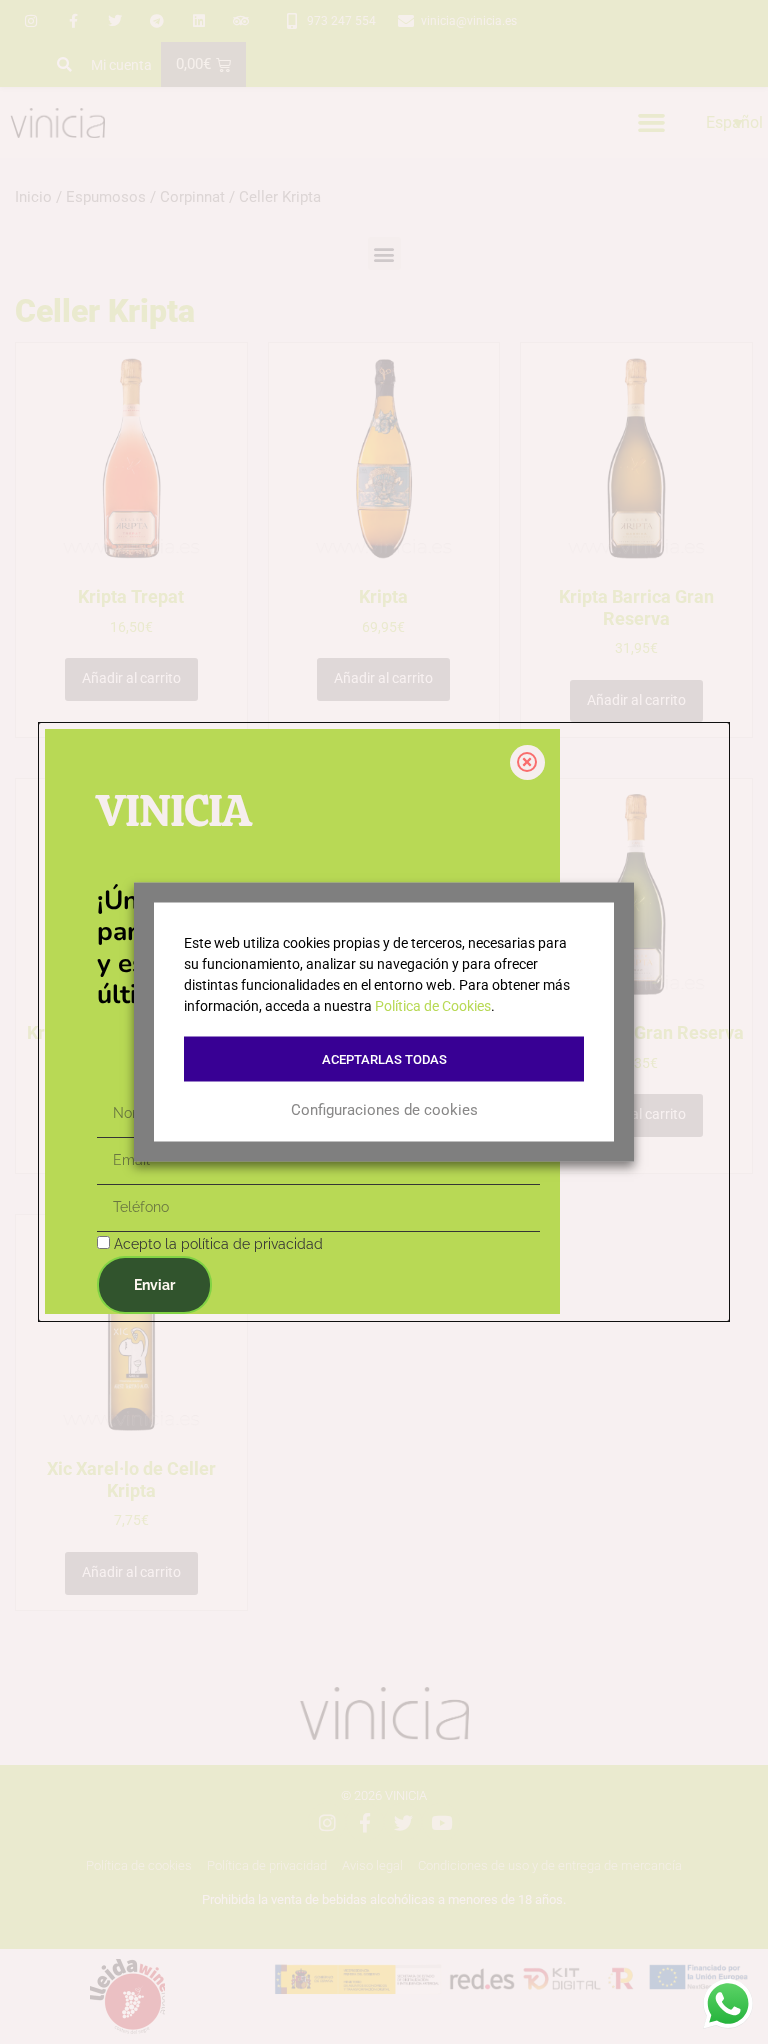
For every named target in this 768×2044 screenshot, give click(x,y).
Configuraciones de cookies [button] (384, 1109)
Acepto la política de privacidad (218, 1244)
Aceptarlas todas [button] (384, 1059)
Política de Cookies (433, 1006)
